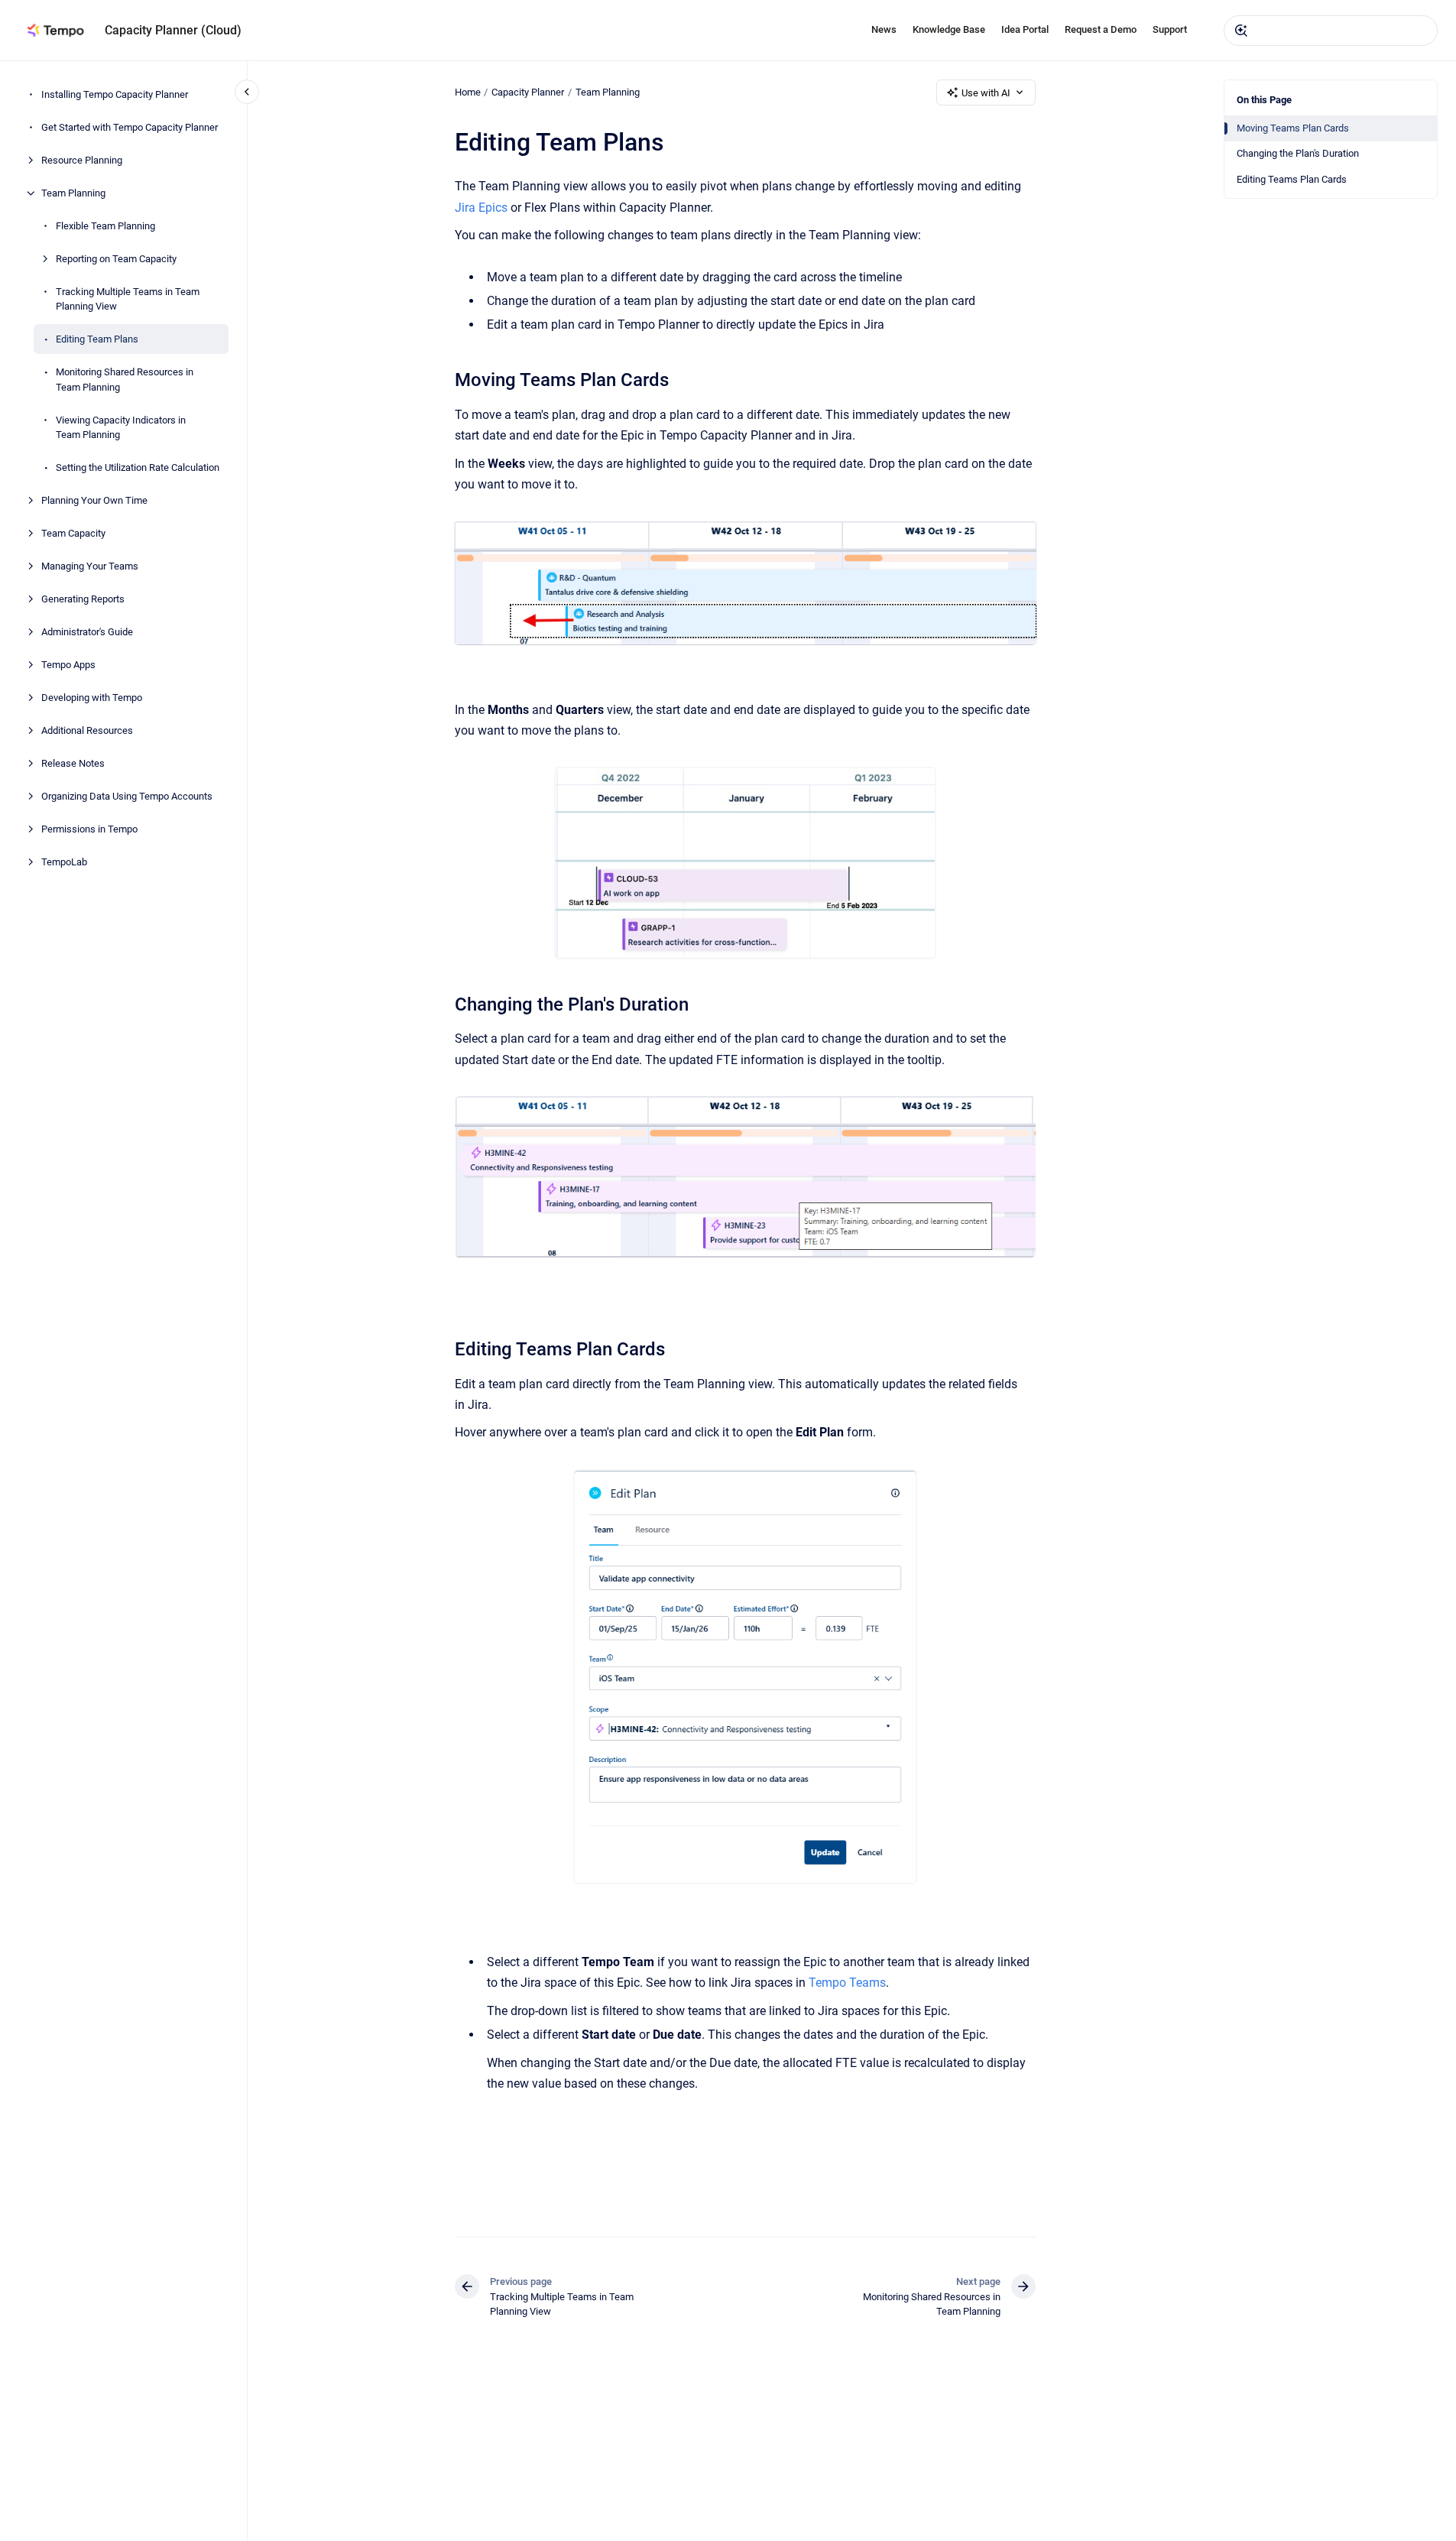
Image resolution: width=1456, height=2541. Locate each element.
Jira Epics (481, 208)
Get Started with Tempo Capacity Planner (130, 127)
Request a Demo (1101, 29)
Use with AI (986, 93)
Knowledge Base (949, 29)
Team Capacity (73, 533)
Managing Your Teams (90, 566)
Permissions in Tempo (89, 829)
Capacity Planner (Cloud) (173, 30)
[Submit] (1241, 31)
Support (1170, 29)
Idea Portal (1025, 29)
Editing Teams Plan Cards (1292, 179)
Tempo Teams (847, 1983)
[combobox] (1331, 31)
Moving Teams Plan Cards (1293, 128)
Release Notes (73, 763)
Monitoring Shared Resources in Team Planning (125, 380)
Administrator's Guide (87, 632)
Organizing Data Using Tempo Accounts (127, 796)
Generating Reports (83, 599)
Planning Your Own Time (94, 500)
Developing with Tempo (92, 698)
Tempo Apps (68, 665)
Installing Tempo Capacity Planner (115, 94)
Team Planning (73, 193)
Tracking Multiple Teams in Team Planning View (128, 299)
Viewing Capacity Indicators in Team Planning (121, 428)
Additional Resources (87, 730)
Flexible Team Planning (105, 226)
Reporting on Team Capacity (116, 259)
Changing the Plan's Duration (1298, 153)
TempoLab (64, 862)
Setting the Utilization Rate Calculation (138, 467)
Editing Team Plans (97, 339)
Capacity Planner (528, 92)
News (884, 29)
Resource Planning (82, 160)
